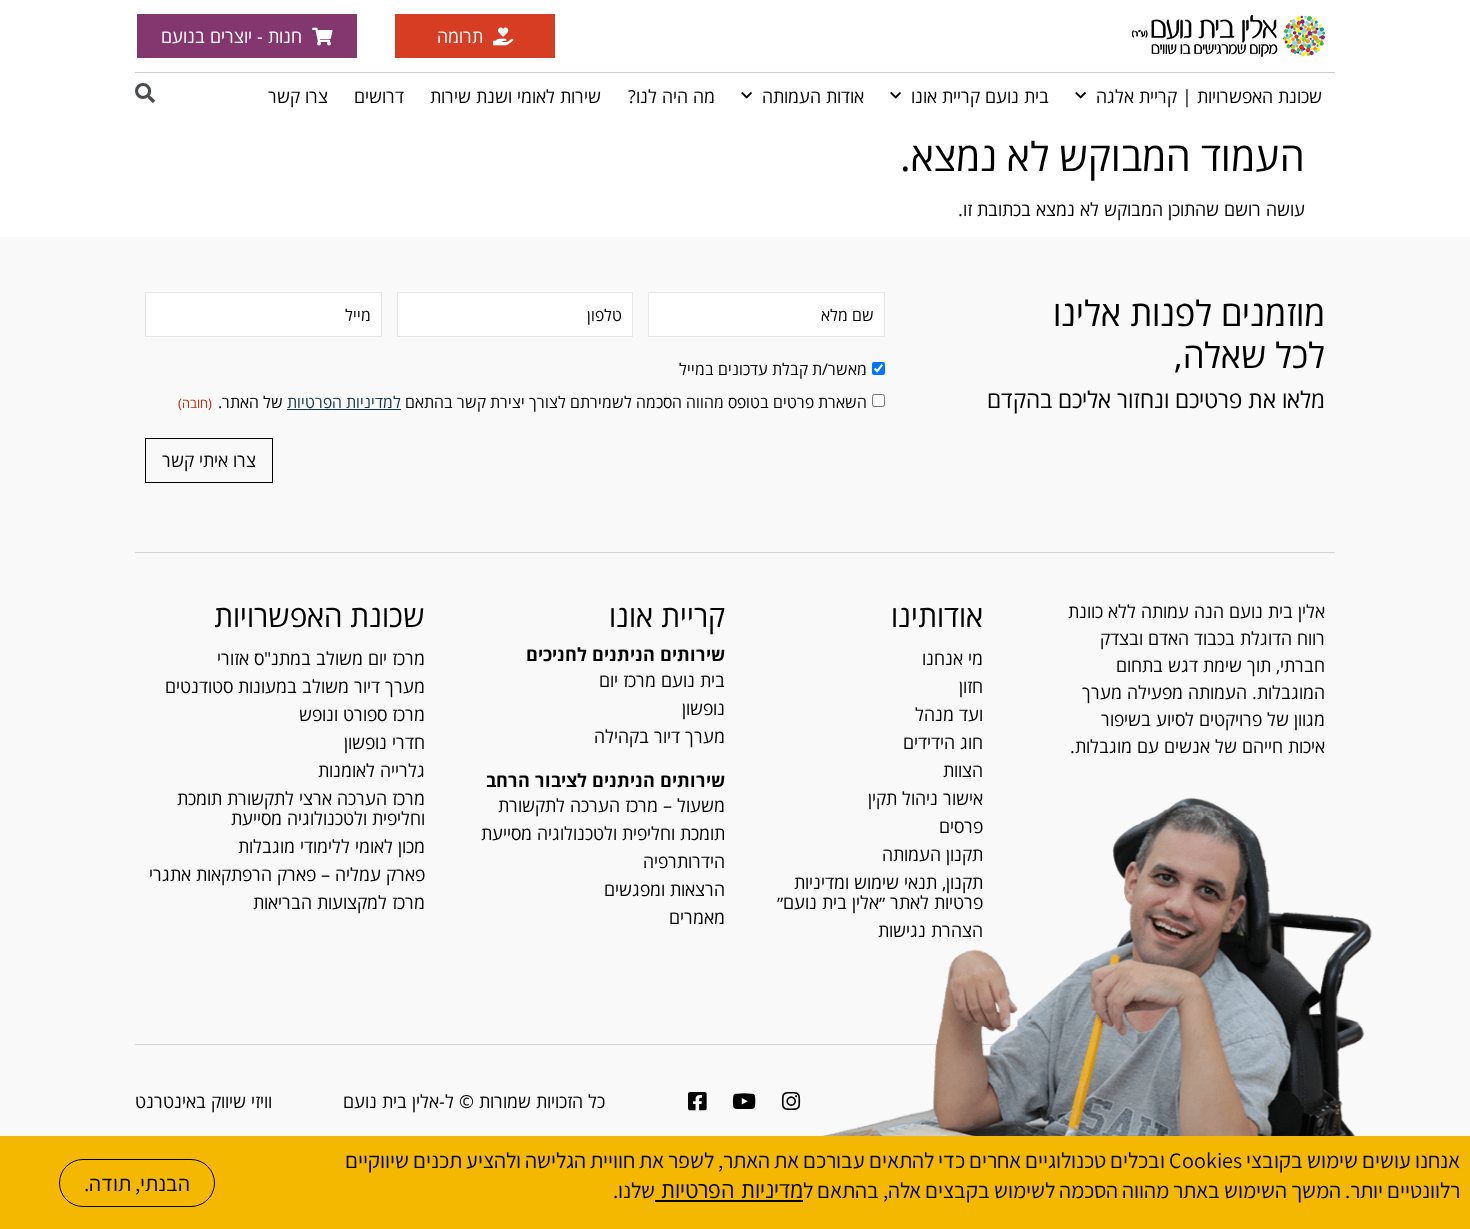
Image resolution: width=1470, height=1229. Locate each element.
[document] (735, 614)
